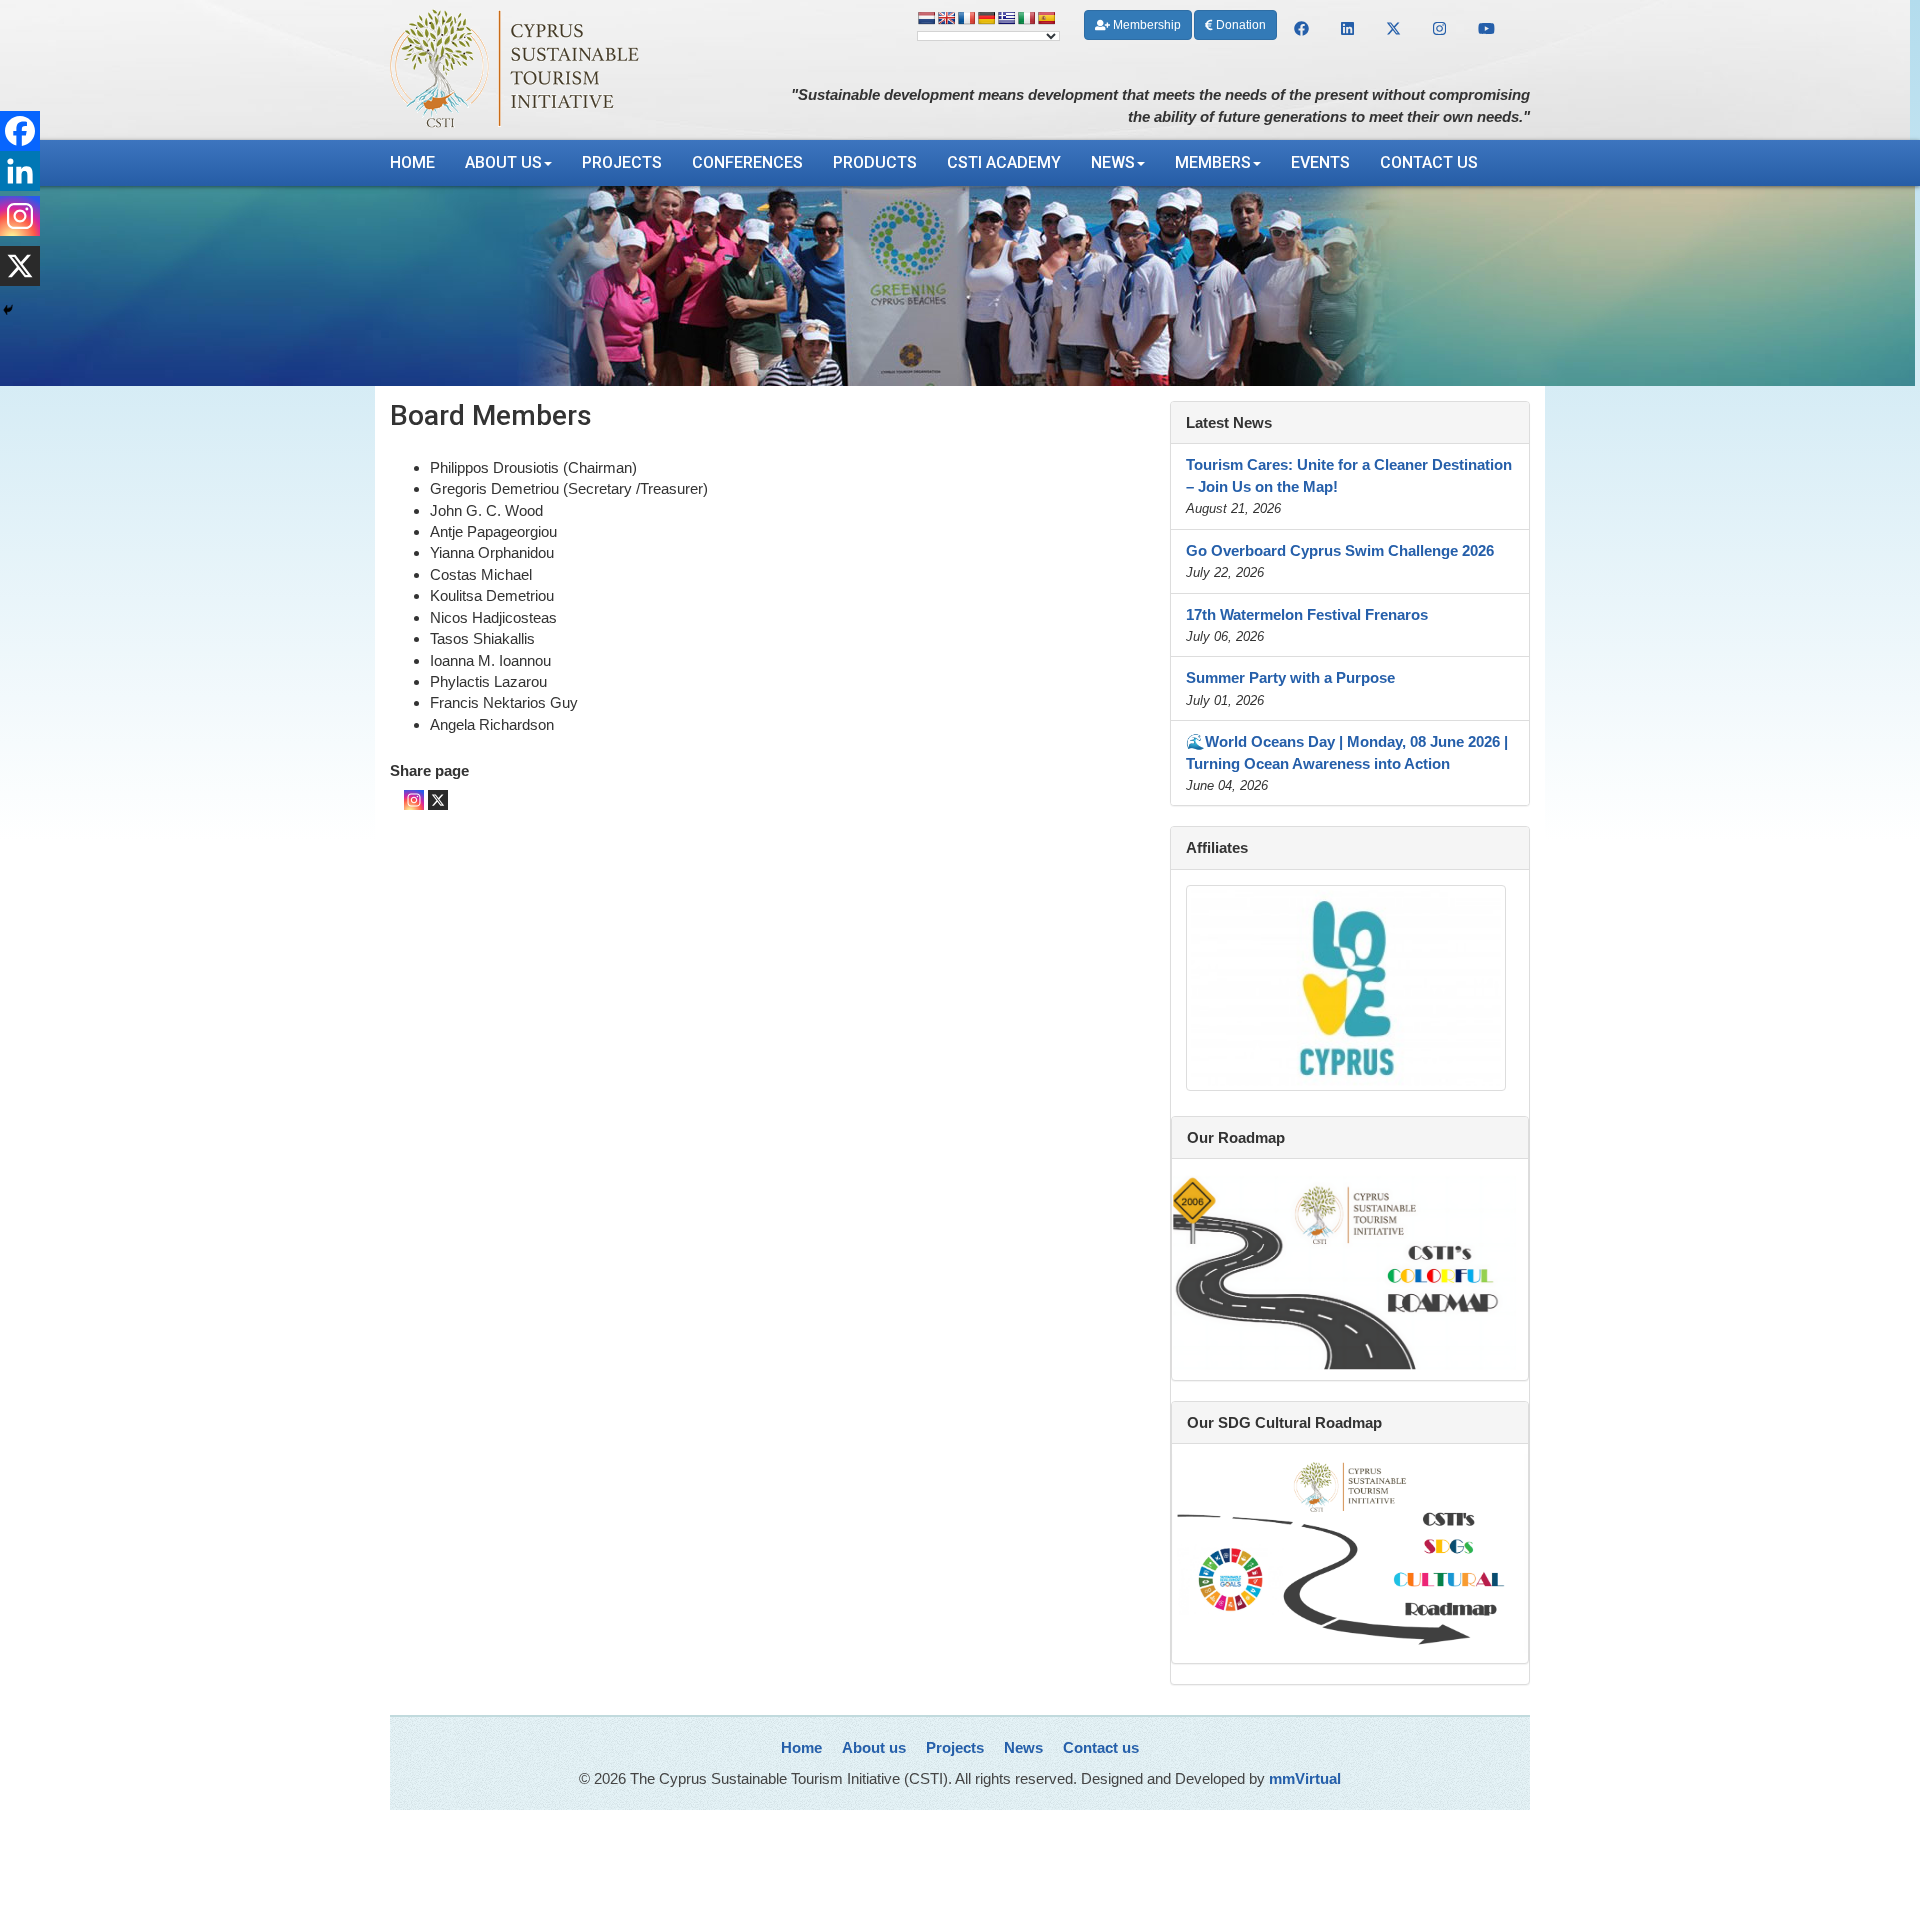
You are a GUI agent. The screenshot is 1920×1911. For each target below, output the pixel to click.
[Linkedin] (20, 171)
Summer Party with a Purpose (1290, 677)
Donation (1239, 25)
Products (875, 162)
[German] (986, 18)
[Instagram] (414, 800)
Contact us (1429, 162)
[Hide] (8, 310)
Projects (622, 162)
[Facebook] (20, 131)
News (1113, 162)
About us (503, 162)
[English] (946, 18)
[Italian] (1026, 18)
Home (412, 162)
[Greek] (1006, 18)
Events (1320, 162)
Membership (1145, 25)
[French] (966, 18)
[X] (438, 800)
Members (1213, 162)
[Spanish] (1046, 18)
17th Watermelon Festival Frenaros (1307, 614)
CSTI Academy (1004, 162)
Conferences (747, 162)
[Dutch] (926, 18)
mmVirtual (1305, 1778)
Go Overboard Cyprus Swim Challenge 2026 (1340, 550)
